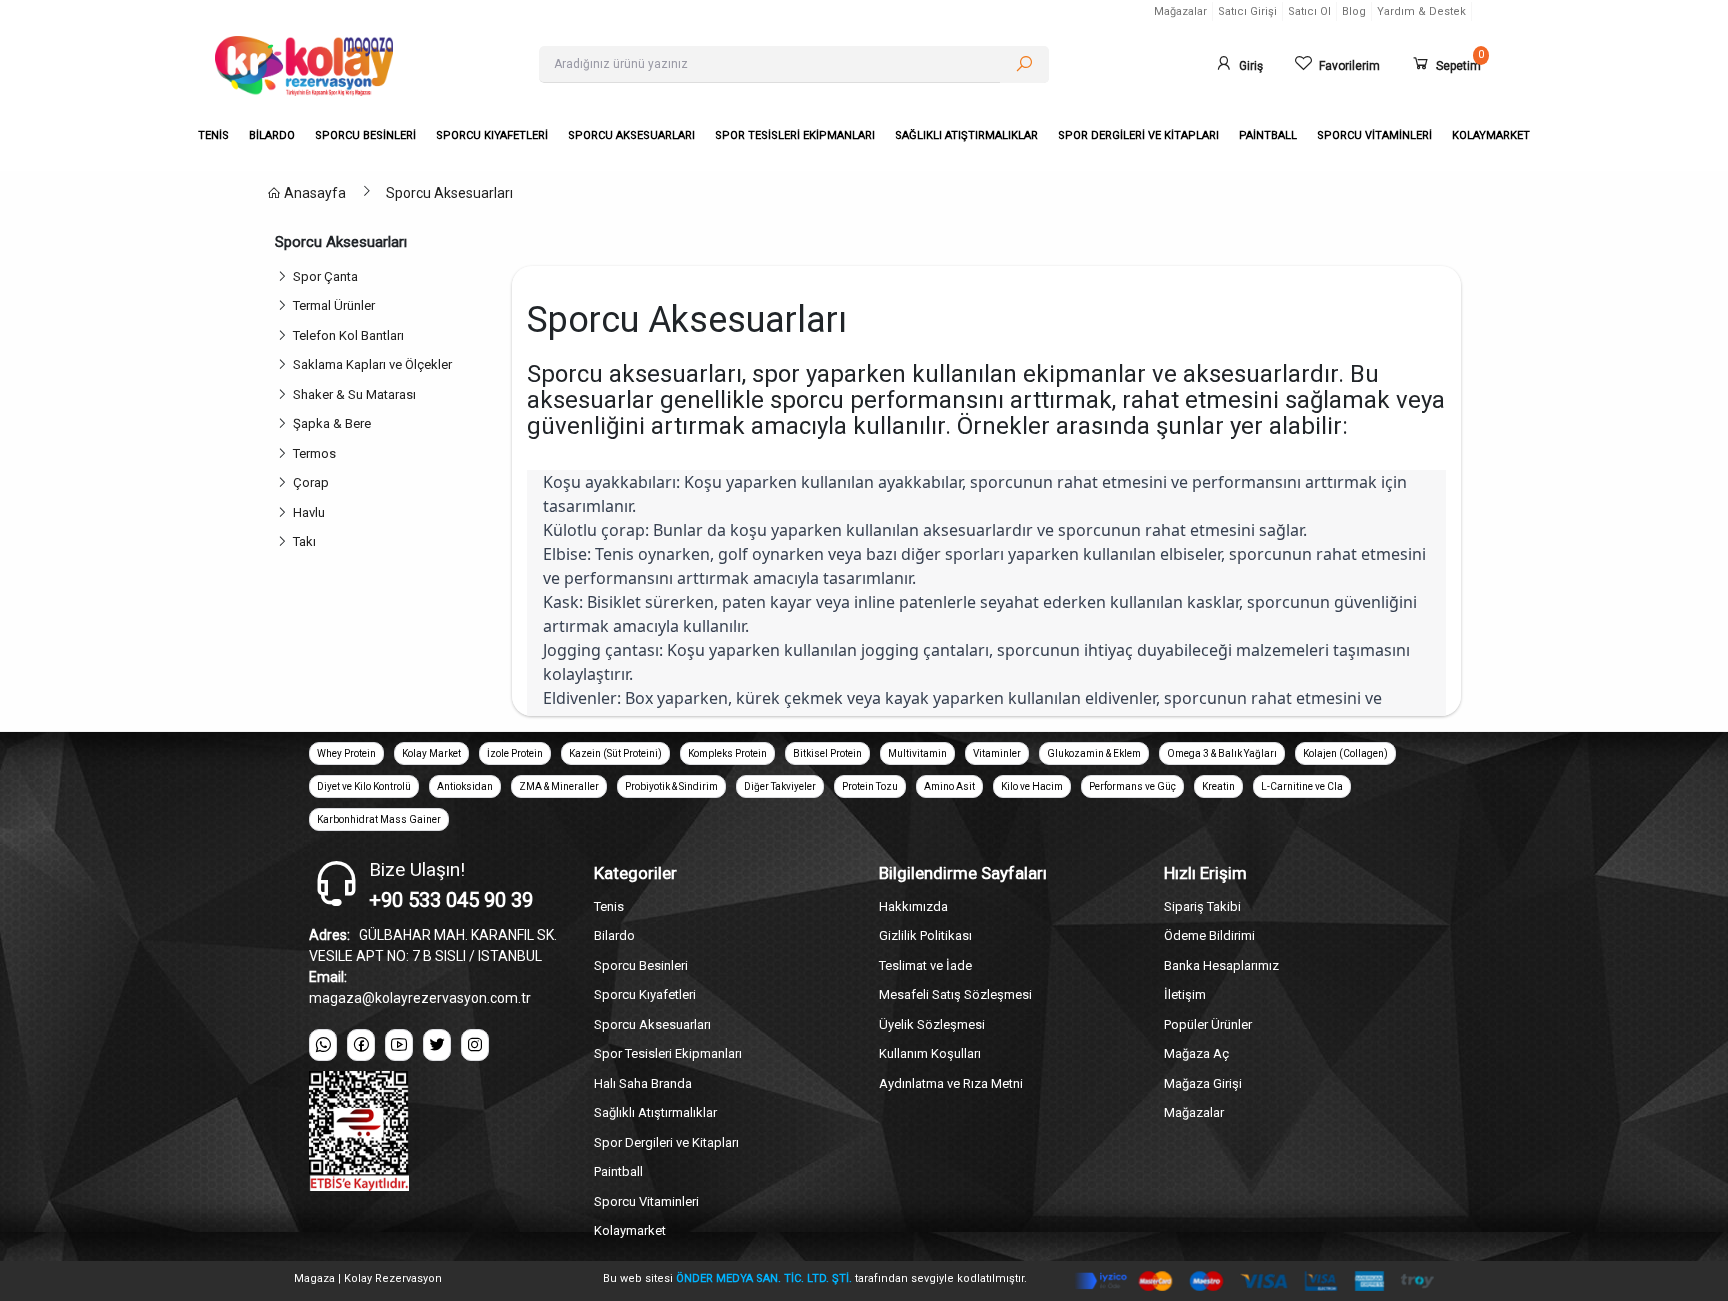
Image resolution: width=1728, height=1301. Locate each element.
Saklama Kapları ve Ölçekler (375, 364)
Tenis (609, 906)
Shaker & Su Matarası (357, 394)
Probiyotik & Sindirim (671, 786)
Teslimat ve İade (925, 965)
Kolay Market (431, 753)
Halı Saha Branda (643, 1083)
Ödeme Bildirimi (1209, 935)
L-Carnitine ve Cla (1302, 786)
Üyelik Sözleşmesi (932, 1024)
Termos (317, 453)
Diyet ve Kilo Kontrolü (364, 786)
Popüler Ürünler (1208, 1024)
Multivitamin (917, 753)
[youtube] (399, 1045)
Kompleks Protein (727, 753)
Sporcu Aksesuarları (449, 193)
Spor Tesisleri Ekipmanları (668, 1053)
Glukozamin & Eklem (1094, 753)
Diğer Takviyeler (780, 786)
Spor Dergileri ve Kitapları (666, 1142)
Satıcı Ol (1309, 11)
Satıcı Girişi (1247, 11)
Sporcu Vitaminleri (646, 1201)
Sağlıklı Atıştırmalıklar (655, 1112)
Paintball (618, 1171)
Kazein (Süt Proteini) (615, 753)
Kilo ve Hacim (1032, 786)
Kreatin (1218, 786)
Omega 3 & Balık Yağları (1222, 753)
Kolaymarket (630, 1230)
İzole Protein (515, 753)
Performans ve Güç (1132, 786)
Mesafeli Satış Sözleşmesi (955, 994)
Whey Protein (346, 753)
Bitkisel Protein (827, 753)
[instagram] (475, 1045)
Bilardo (614, 935)
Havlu (312, 512)
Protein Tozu (870, 786)
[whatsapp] (323, 1045)
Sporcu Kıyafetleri (645, 994)
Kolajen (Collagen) (1345, 753)
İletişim (1185, 994)
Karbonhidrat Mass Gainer (379, 819)
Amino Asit (949, 786)
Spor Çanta (328, 276)
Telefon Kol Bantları (351, 335)
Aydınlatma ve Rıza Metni (951, 1083)
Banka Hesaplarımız (1221, 965)
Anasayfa (313, 193)
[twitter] (437, 1045)
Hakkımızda (913, 906)
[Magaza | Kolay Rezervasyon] (362, 66)
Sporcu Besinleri (641, 965)
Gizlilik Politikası (925, 935)
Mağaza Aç (1196, 1053)
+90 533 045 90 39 (451, 900)
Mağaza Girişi (1203, 1083)
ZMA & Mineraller (559, 786)
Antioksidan (465, 786)
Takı (307, 541)
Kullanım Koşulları (930, 1053)
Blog (1354, 11)
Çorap (314, 482)
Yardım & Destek (1421, 11)
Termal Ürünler (337, 305)
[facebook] (361, 1045)
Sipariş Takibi (1202, 906)
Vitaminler (997, 753)
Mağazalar (1180, 11)
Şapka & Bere (335, 423)
